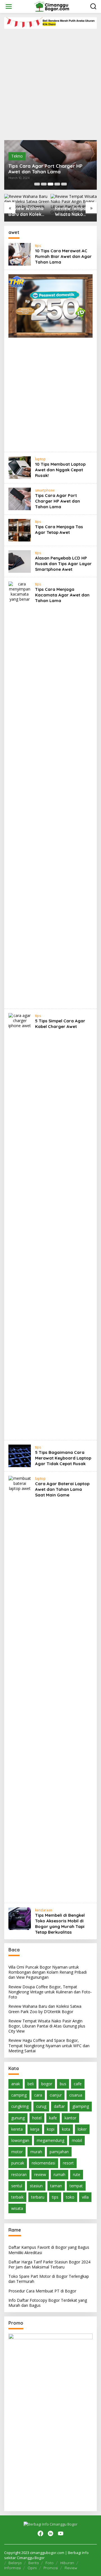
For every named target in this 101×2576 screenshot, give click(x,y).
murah (36, 2152)
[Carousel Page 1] (37, 184)
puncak (18, 2163)
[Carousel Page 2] (44, 184)
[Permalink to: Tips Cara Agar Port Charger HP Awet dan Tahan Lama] (20, 498)
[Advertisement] (50, 82)
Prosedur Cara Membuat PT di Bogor (42, 2291)
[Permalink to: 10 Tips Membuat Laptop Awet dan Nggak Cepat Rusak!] (20, 467)
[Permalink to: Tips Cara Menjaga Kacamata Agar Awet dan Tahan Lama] (20, 792)
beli (31, 2084)
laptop (40, 459)
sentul (17, 2186)
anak (16, 2084)
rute (77, 2174)
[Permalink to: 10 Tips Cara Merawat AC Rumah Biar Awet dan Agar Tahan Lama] (20, 254)
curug (41, 2106)
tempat (76, 2186)
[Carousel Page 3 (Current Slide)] (50, 184)
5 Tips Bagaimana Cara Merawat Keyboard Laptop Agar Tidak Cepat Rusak (63, 1458)
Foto (50, 2563)
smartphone (45, 490)
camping (19, 2095)
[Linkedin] (50, 2533)
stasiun (36, 2186)
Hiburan (67, 2563)
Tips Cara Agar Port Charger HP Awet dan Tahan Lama (45, 169)
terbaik (17, 2197)
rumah (59, 2174)
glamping (81, 2106)
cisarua (76, 2095)
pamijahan (59, 2152)
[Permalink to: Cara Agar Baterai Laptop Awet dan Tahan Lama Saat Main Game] (20, 1687)
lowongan (20, 2140)
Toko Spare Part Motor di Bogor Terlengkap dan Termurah (49, 2279)
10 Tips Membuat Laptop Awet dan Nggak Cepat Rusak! (60, 470)
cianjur (56, 2095)
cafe (78, 2084)
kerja (35, 2129)
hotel (37, 2118)
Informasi (12, 2568)
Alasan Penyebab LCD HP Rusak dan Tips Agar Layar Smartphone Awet (63, 564)
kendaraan (44, 1910)
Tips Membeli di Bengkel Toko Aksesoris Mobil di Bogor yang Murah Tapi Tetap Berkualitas (60, 1924)
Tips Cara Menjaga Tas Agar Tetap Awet (59, 529)
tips (38, 246)
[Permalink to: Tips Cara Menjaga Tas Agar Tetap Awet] (20, 530)
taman (56, 2186)
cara (38, 2095)
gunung (18, 2118)
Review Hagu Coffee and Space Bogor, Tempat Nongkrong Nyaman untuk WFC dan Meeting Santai (49, 2045)
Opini (32, 2568)
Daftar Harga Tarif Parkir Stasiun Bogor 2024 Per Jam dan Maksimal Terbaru (49, 2264)
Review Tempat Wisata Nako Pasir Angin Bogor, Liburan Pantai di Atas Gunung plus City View (73, 211)
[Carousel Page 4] (57, 184)
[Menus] (9, 6)
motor (17, 2152)
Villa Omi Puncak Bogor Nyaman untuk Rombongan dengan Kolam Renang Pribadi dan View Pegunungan (48, 1972)
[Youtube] (61, 2533)
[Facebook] (40, 2533)
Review (71, 2568)
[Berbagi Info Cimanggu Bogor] (51, 6)
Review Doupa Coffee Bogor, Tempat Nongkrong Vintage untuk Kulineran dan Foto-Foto (50, 1992)
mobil (77, 2140)
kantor (70, 2118)
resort (68, 2163)
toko (70, 2197)
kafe (53, 2118)
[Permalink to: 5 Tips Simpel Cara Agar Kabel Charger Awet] (20, 1224)
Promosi (51, 2568)
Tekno (17, 156)
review (40, 2174)
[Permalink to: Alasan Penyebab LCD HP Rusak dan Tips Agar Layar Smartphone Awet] (20, 561)
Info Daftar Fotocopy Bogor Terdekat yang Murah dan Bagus (48, 2303)
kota (66, 2129)
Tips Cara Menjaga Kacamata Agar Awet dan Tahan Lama (62, 595)
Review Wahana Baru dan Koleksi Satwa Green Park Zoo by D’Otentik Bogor (27, 211)
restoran (19, 2174)
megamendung (50, 2140)
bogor (47, 2084)
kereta (17, 2129)
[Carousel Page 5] (64, 184)
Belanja (15, 2563)
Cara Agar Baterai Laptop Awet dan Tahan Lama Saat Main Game (62, 1489)
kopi (51, 2129)
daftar (59, 2106)
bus (63, 2084)
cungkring (20, 2106)
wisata (17, 2208)
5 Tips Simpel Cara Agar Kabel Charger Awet (60, 1024)
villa (85, 2197)
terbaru (38, 2197)
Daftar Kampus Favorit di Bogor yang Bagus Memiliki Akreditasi (49, 2250)
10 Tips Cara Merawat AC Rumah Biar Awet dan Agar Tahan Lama (63, 256)
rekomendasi (43, 2163)
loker (82, 2129)
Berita (34, 2563)
